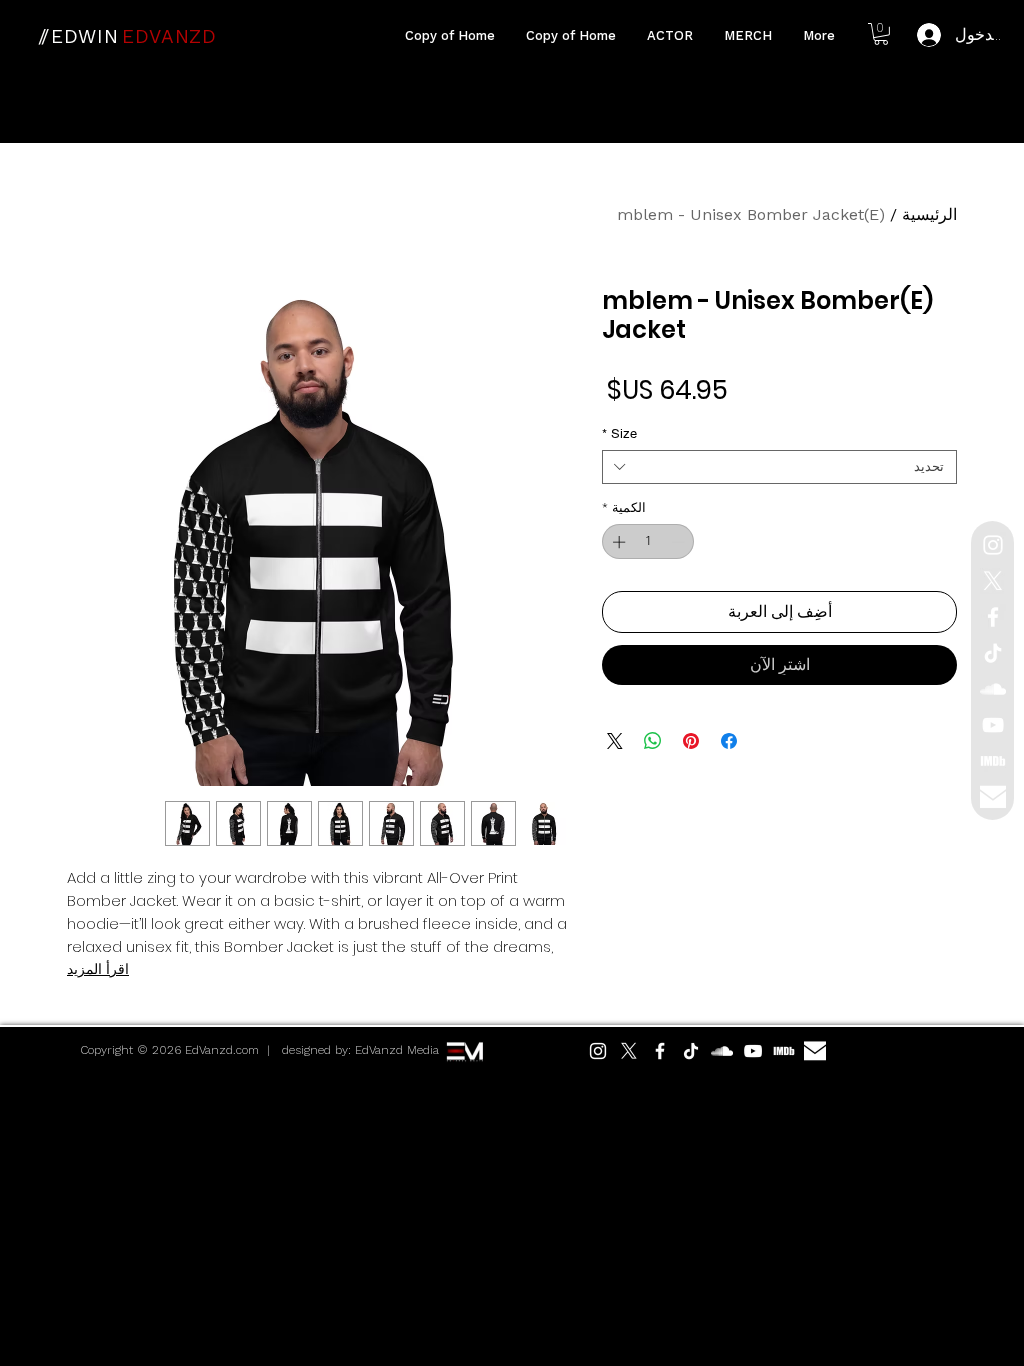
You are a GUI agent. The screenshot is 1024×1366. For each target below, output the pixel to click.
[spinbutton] (648, 542)
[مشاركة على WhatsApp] (653, 741)
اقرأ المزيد (98, 969)
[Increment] (617, 542)
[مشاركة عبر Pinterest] (691, 741)
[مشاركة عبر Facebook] (729, 741)
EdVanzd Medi (394, 1050)
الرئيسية (929, 214)
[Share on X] (615, 741)
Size (619, 433)
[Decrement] (680, 542)
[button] (881, 34)
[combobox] (779, 467)
